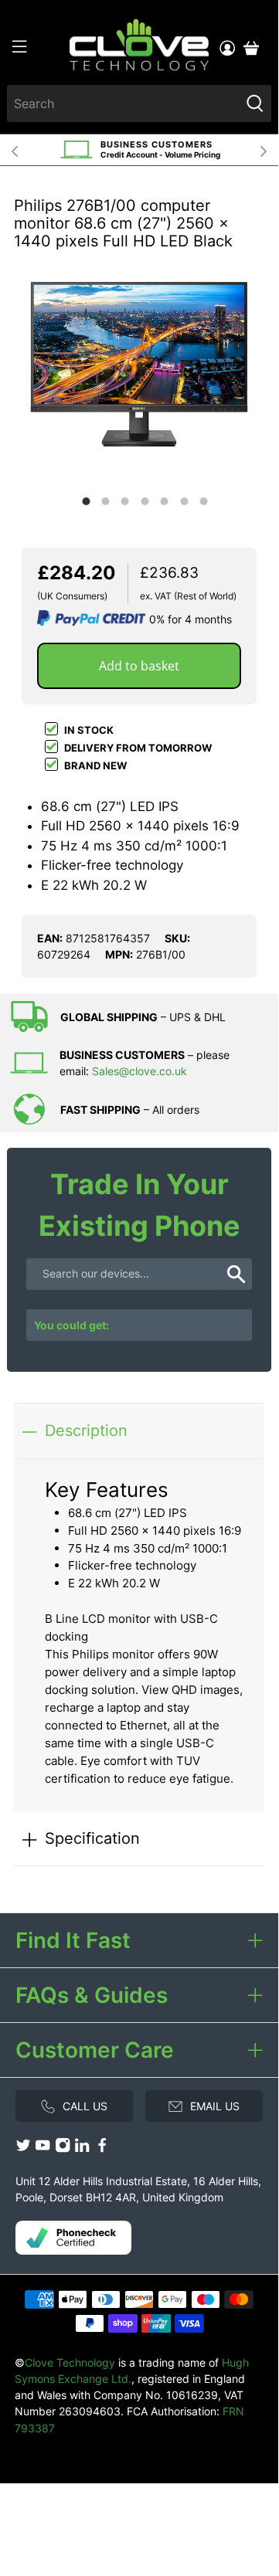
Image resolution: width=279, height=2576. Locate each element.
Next (264, 150)
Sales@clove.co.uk (139, 1071)
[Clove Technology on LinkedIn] (82, 2149)
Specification (92, 1838)
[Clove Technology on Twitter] (23, 2149)
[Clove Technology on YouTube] (43, 2149)
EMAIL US (215, 2106)
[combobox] (123, 104)
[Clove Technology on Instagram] (63, 2149)
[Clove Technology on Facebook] (102, 2149)
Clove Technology (70, 2362)
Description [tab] (86, 1430)
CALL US (85, 2106)
